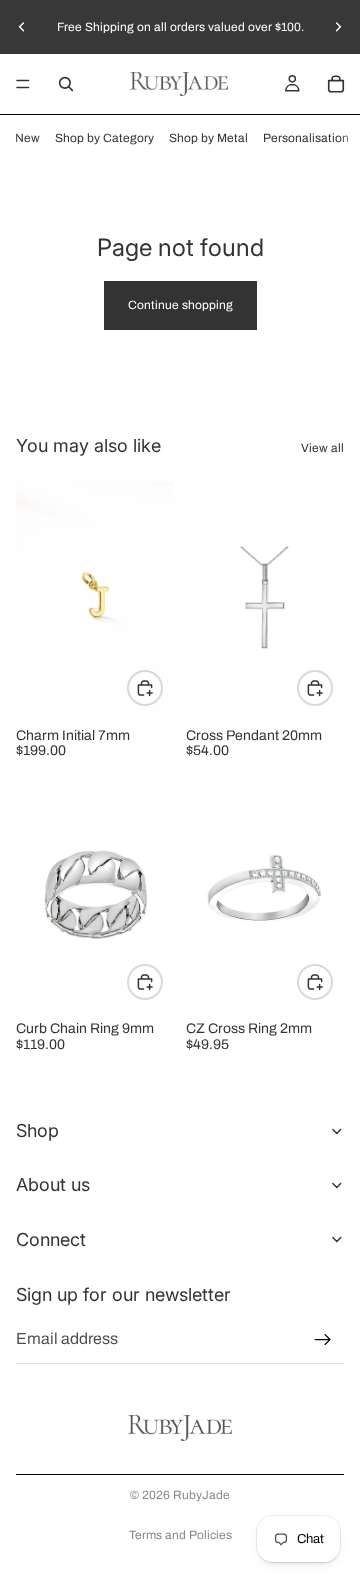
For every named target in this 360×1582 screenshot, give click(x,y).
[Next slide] (338, 27)
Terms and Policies (180, 1535)
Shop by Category (104, 138)
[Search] (66, 84)
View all (322, 448)
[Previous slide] (22, 27)
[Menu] (23, 84)
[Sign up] (323, 1339)
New (27, 138)
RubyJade (201, 1495)
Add (332, 688)
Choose (162, 688)
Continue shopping (180, 305)
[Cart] (336, 84)
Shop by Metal (208, 138)
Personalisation (306, 138)
